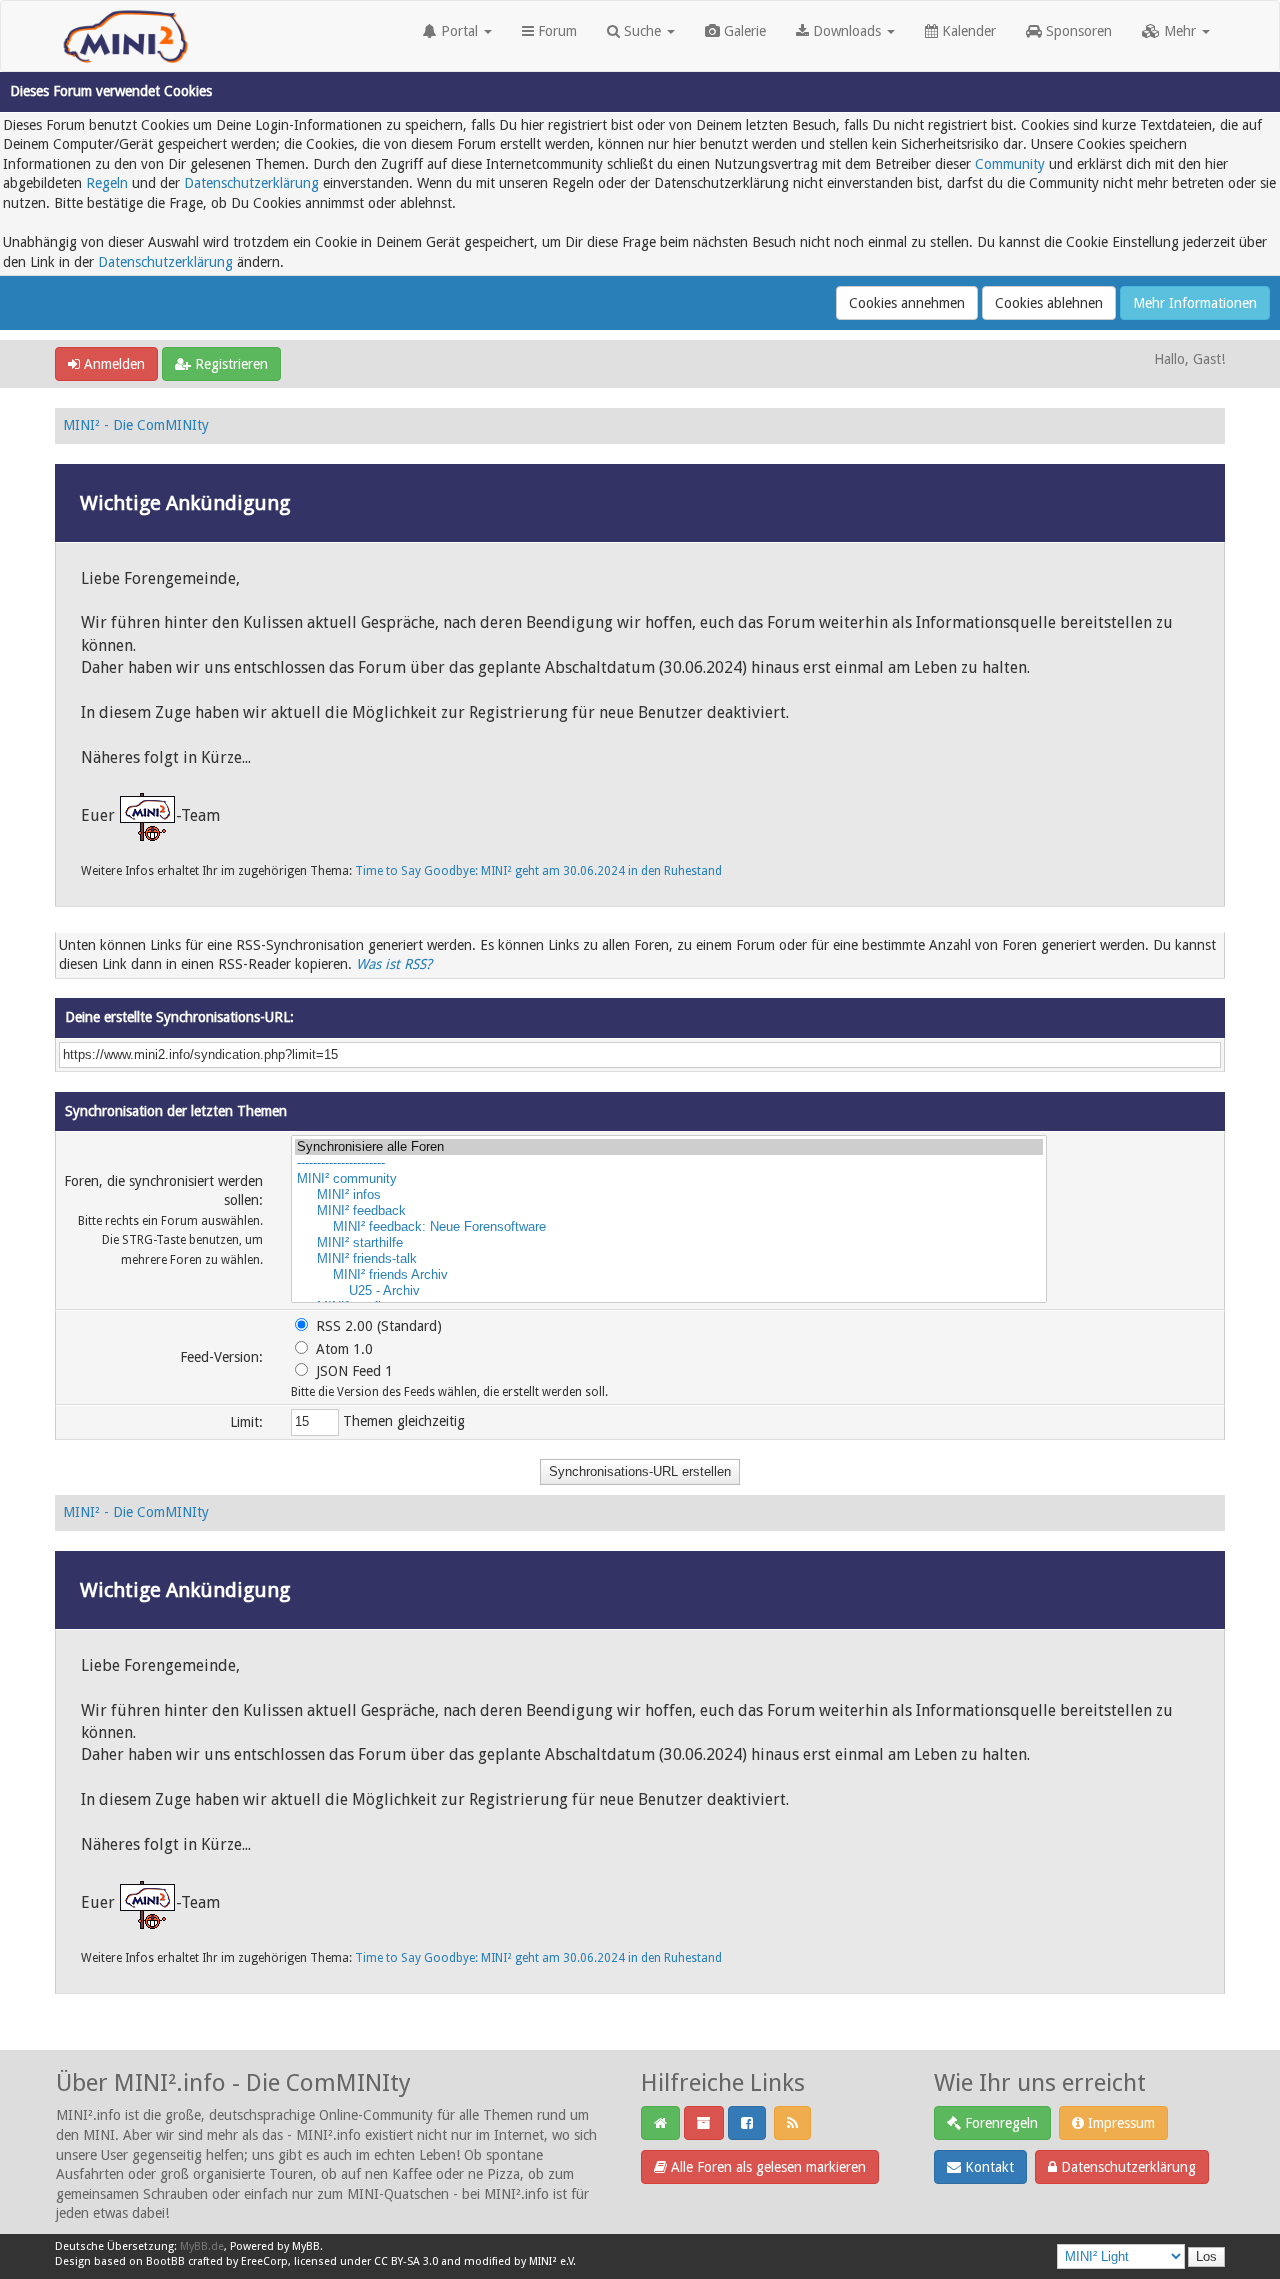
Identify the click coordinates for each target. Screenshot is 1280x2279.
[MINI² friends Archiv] (669, 1275)
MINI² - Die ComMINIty (136, 425)
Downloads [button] (847, 31)
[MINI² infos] (669, 1195)
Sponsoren (1077, 31)
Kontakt (987, 2167)
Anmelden (112, 364)
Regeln (107, 183)
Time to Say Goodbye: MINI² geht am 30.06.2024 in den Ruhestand (538, 871)
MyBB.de (202, 2246)
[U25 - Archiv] (669, 1291)
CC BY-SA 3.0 (406, 2261)
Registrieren (229, 364)
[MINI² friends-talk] (669, 1259)
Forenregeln (999, 2123)
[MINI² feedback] (669, 1211)
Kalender (967, 31)
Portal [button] (459, 31)
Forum (555, 31)
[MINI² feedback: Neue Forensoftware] (669, 1227)
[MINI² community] (669, 1179)
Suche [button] (642, 31)
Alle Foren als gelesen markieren (766, 2167)
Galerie (743, 31)
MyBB (306, 2246)
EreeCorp (264, 2261)
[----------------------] (669, 1163)
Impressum (1119, 2123)
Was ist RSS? (394, 964)
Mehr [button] (1180, 31)
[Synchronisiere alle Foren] (669, 1147)
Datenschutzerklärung (251, 183)
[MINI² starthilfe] (669, 1243)
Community (1010, 164)
